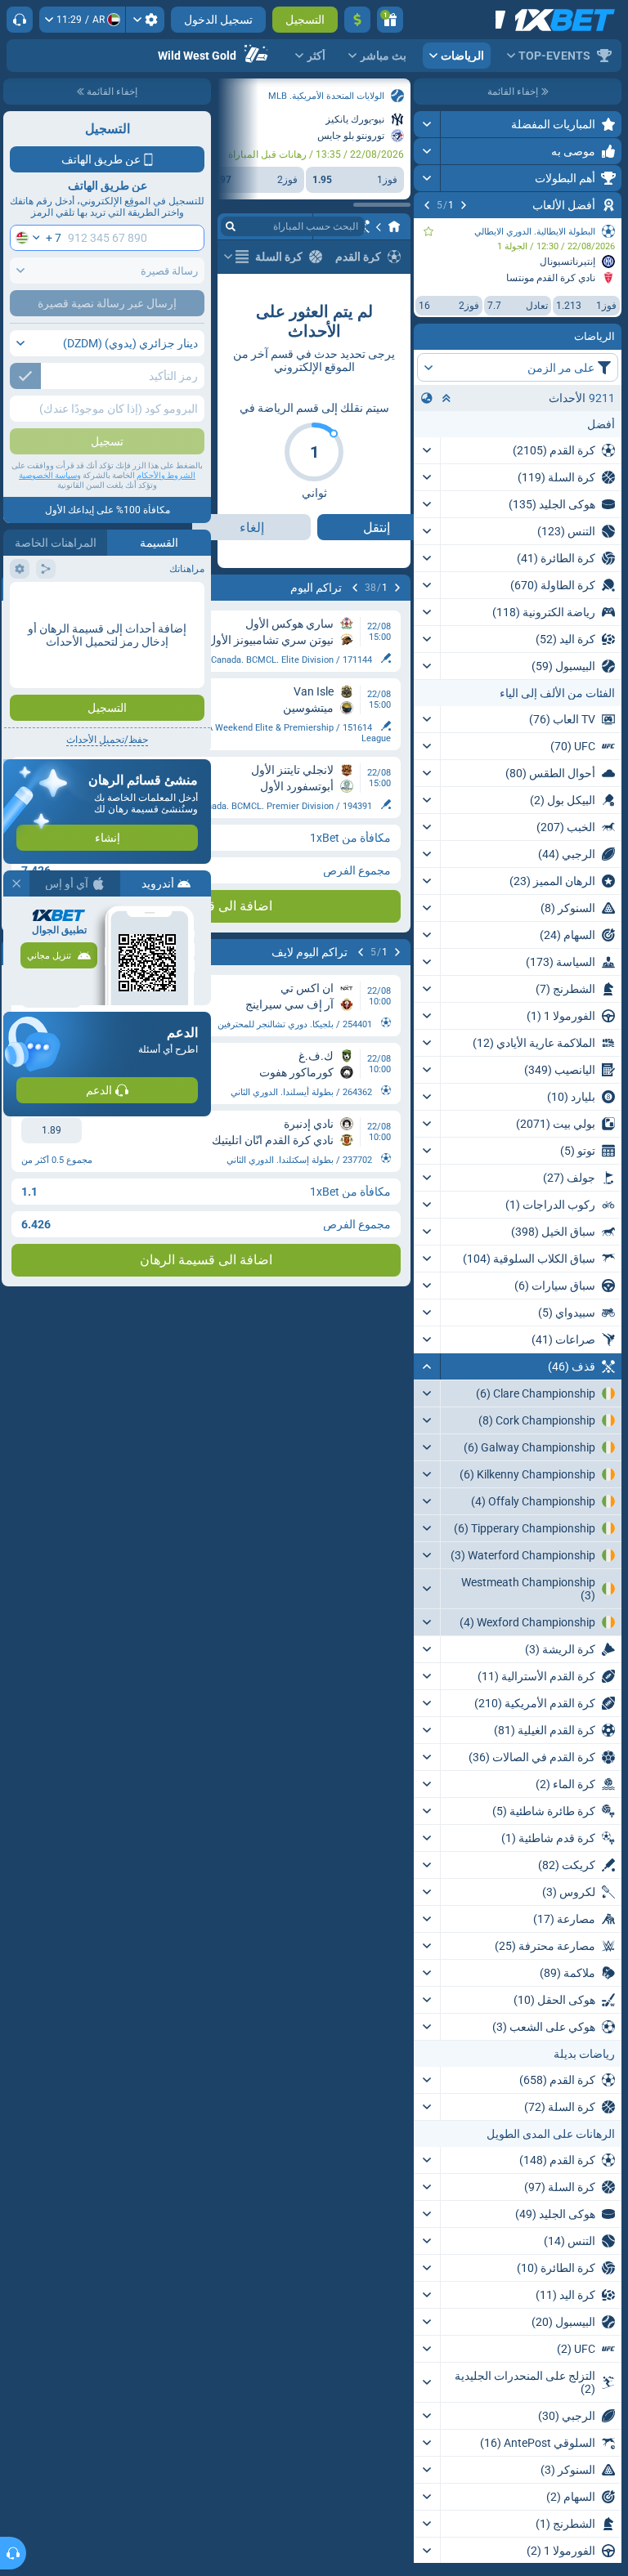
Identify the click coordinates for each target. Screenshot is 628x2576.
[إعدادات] (145, 20)
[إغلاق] (16, 883)
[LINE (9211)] (394, 226)
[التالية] (427, 205)
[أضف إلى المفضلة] (428, 231)
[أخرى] (236, 257)
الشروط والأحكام (166, 475)
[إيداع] (357, 20)
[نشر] (427, 124)
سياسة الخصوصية (48, 475)
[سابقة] (464, 205)
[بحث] (231, 226)
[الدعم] (20, 20)
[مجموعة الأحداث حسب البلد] (427, 398)
